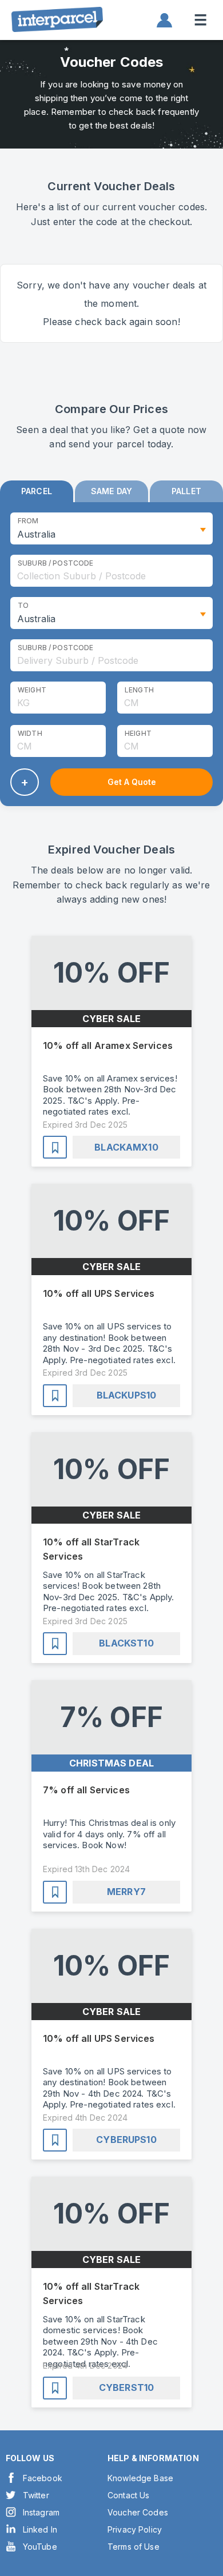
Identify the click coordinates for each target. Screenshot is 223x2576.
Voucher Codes (138, 2512)
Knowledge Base (140, 2478)
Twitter (36, 2495)
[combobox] (111, 571)
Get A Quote (132, 782)
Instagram (41, 2512)
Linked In (40, 2529)
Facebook (43, 2478)
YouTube (40, 2547)
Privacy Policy (135, 2529)
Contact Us (129, 2495)
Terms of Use (134, 2547)
